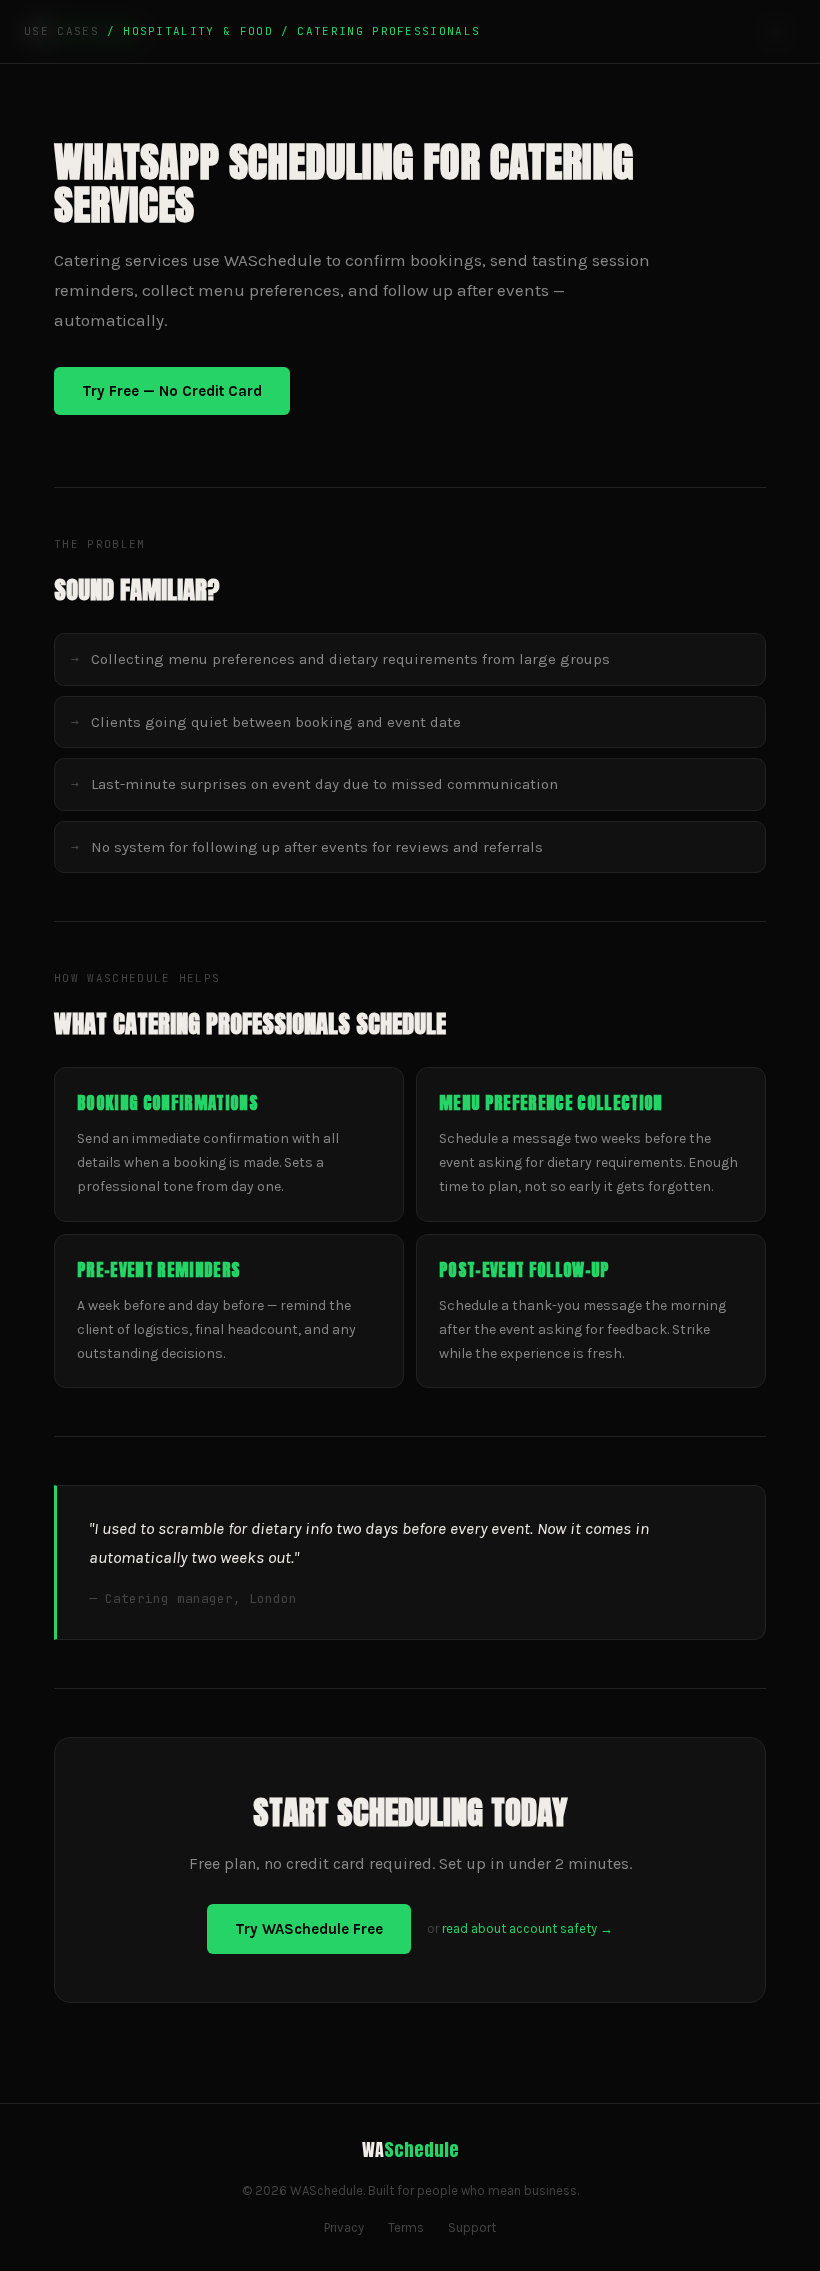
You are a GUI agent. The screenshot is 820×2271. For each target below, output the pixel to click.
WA (410, 2149)
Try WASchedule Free (309, 1929)
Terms (406, 2227)
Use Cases (61, 31)
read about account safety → (527, 1928)
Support (472, 2227)
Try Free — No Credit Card (172, 391)
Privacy (344, 2227)
